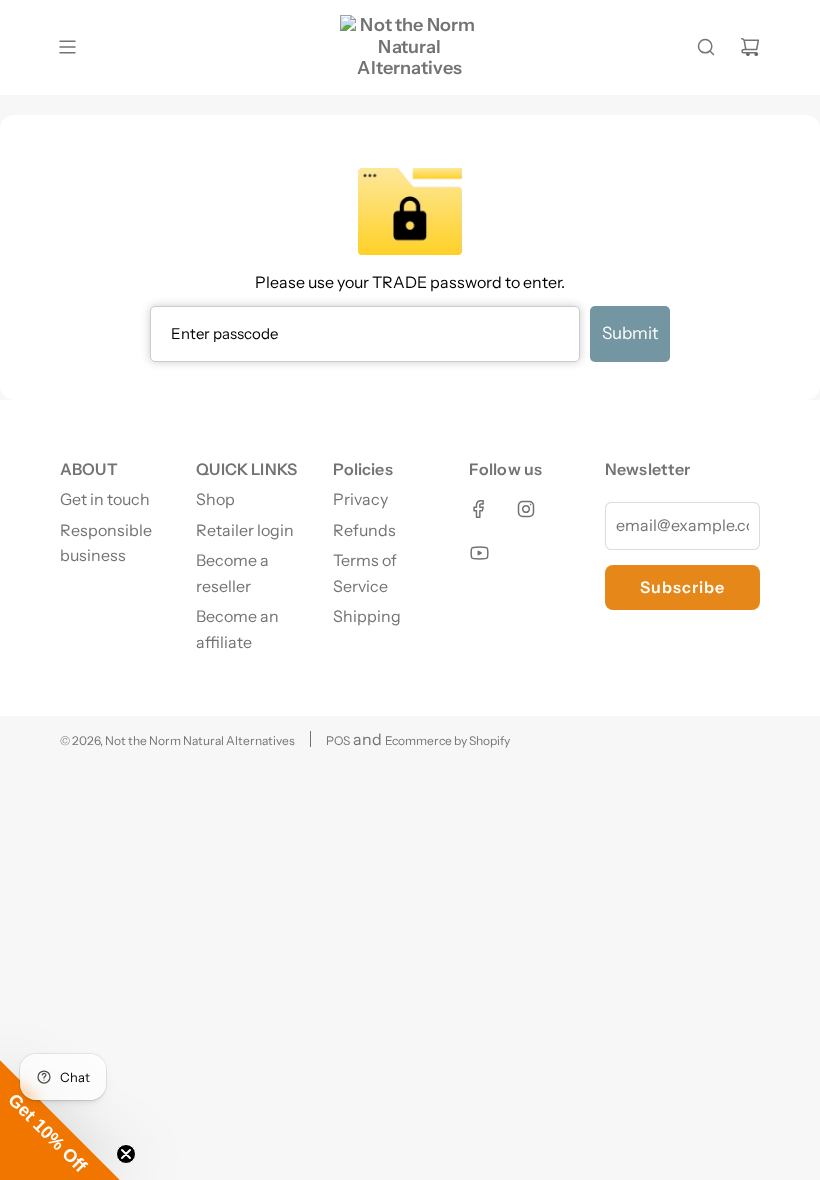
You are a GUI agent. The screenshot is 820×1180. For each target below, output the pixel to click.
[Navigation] (67, 47)
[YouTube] (479, 553)
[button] (60, 1120)
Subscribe (682, 587)
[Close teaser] (126, 1154)
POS (338, 740)
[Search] (706, 47)
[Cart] (750, 47)
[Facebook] (479, 509)
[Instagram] (526, 509)
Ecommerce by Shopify (447, 740)
